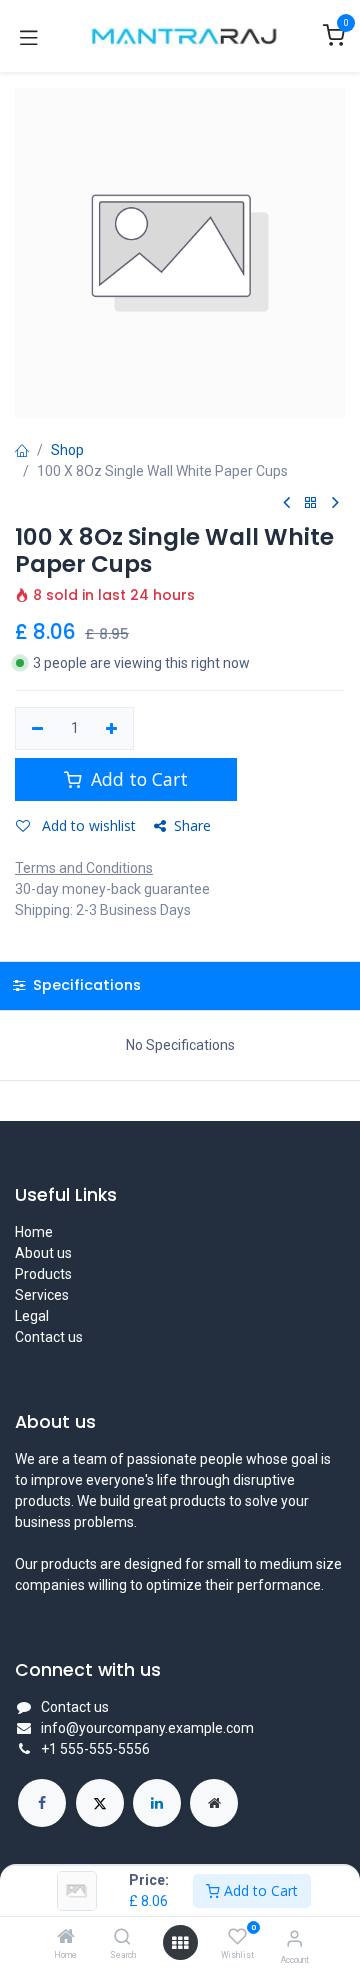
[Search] (122, 1938)
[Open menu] (180, 1943)
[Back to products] (311, 503)
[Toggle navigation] (29, 36)
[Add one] (112, 729)
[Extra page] (214, 1803)
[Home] (66, 1938)
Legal (32, 1316)
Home (34, 1232)
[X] (100, 1803)
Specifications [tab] (85, 985)
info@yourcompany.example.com (147, 1728)
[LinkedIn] (157, 1803)
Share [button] (192, 825)
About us (43, 1253)
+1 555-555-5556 (95, 1749)
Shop (67, 450)
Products (43, 1274)
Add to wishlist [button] (87, 825)
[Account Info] (294, 1938)
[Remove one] (37, 729)
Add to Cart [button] (137, 779)
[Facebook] (42, 1803)
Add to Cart (259, 1890)
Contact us (49, 1337)
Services (42, 1295)
